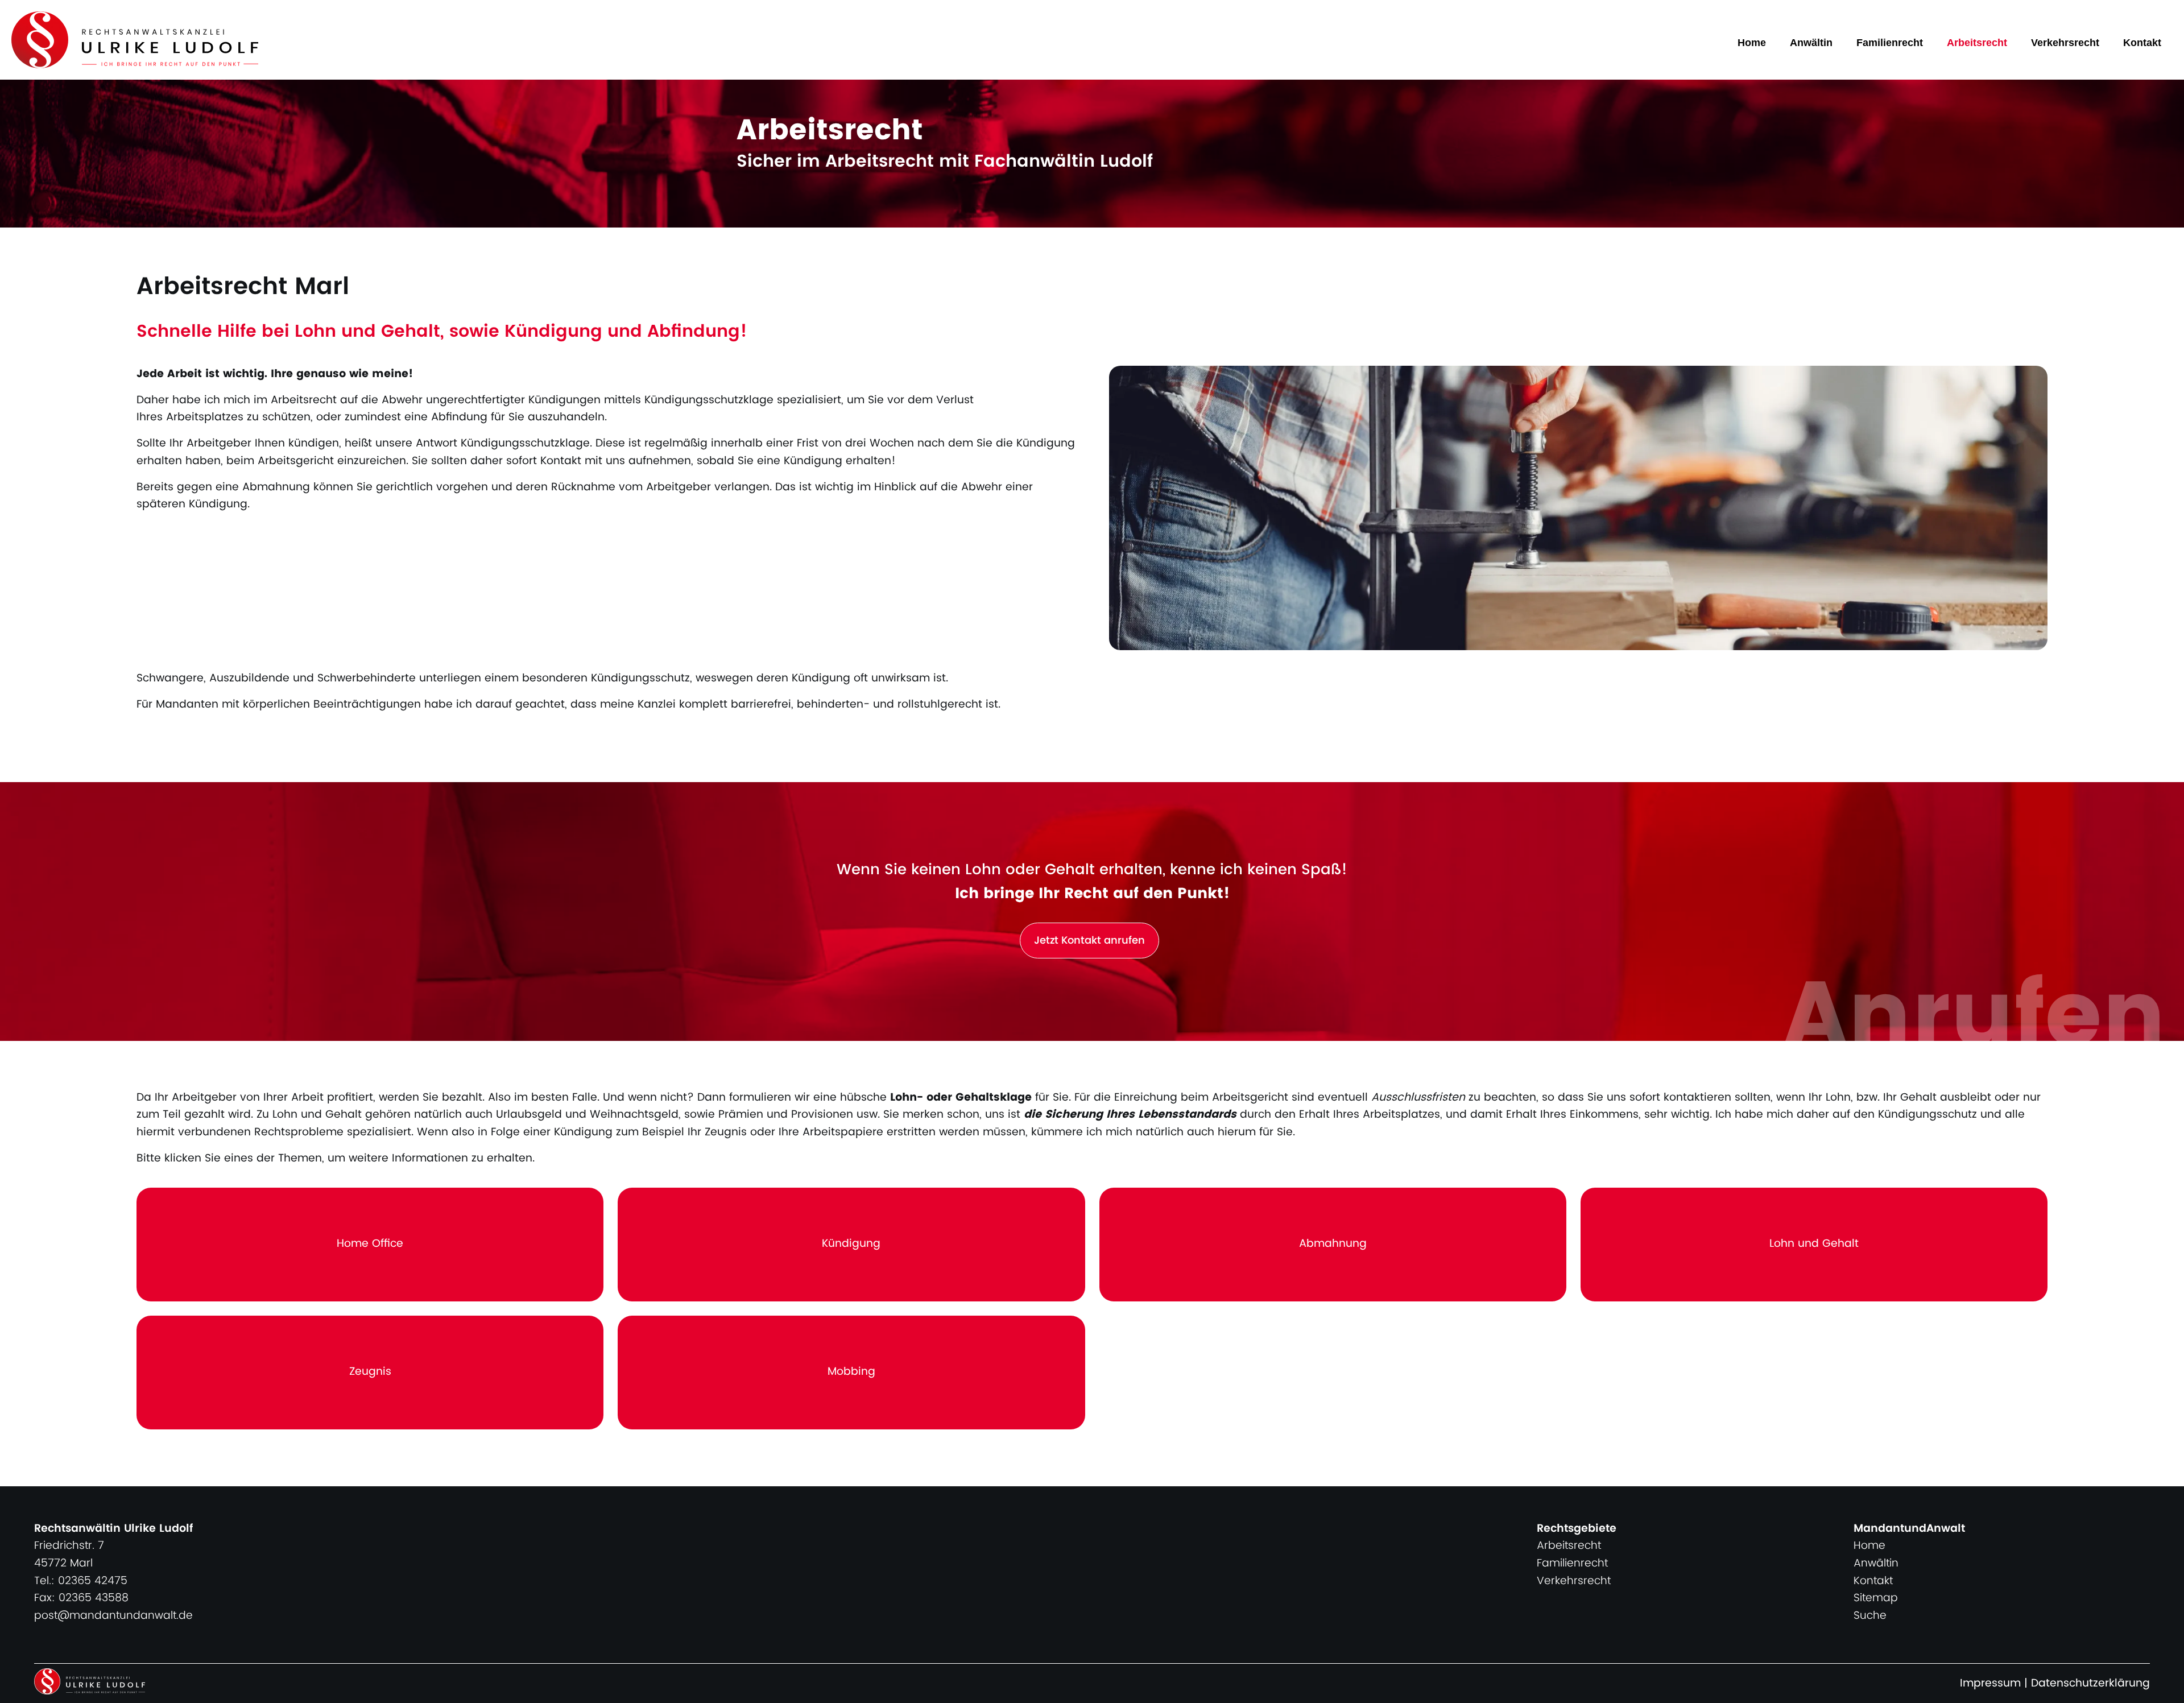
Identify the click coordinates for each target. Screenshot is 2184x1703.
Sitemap (1876, 1598)
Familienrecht (1890, 43)
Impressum (1990, 1683)
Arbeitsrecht (1977, 43)
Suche (1870, 1616)
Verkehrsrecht (2065, 43)
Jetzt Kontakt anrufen (1089, 941)
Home (1752, 43)
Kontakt (2142, 43)
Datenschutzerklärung (2090, 1683)
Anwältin (1811, 43)
